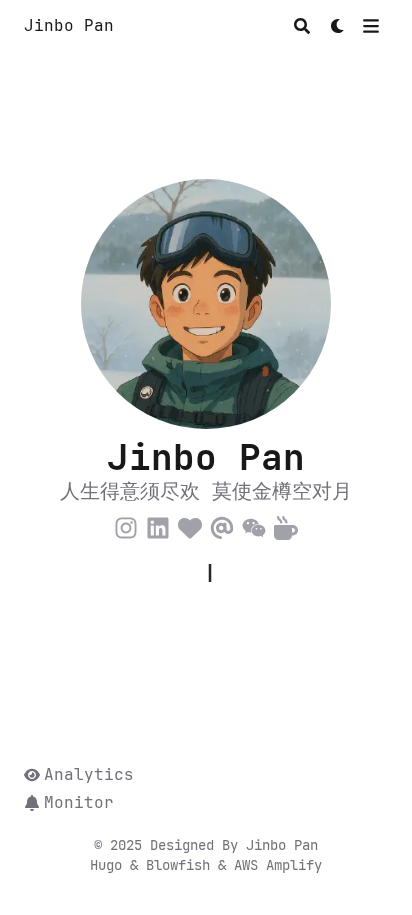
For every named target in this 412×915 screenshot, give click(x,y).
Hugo (110, 865)
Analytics (89, 774)
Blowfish (182, 865)
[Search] (302, 26)
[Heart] (190, 525)
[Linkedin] (158, 525)
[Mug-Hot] (286, 525)
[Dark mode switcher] (338, 26)
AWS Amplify (278, 865)
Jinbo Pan (69, 25)
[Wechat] (254, 525)
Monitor (79, 802)
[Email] (222, 525)
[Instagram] (126, 525)
